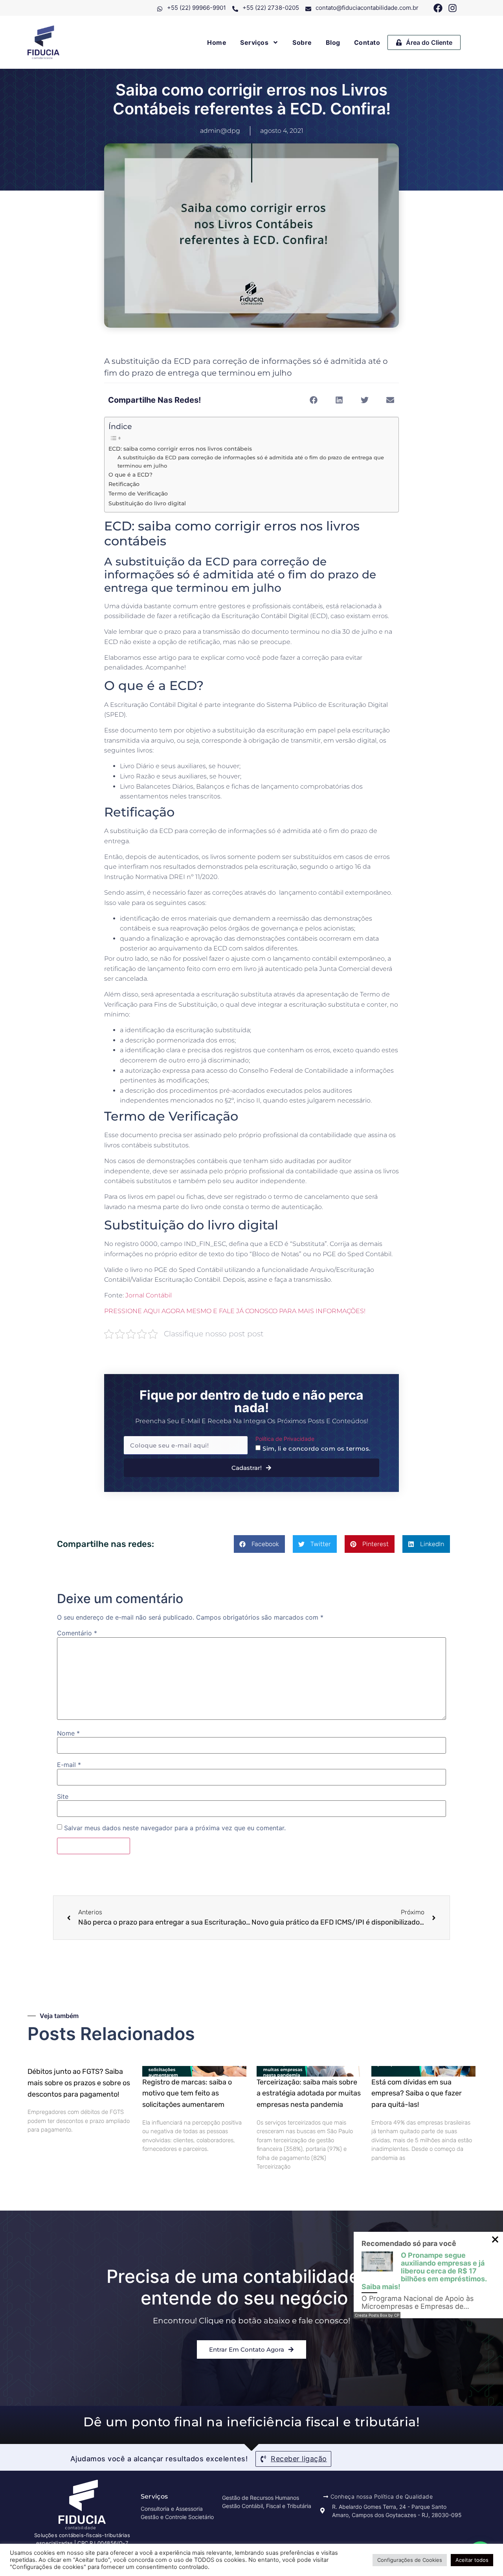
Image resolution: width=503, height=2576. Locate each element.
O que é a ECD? (130, 475)
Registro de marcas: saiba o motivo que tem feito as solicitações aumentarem (187, 2093)
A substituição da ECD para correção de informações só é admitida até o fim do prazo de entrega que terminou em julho (251, 461)
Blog (333, 42)
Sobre (302, 42)
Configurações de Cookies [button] (410, 2560)
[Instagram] (453, 8)
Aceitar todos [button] (472, 2560)
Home (217, 42)
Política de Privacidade (285, 1439)
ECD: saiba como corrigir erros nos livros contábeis (180, 449)
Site (63, 1796)
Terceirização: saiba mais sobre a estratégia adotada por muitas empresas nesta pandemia (309, 2093)
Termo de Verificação (138, 494)
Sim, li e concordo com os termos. (317, 1449)
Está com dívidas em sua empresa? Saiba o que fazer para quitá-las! (417, 2093)
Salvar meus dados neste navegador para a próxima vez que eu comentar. (175, 1828)
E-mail (69, 1765)
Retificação (124, 484)
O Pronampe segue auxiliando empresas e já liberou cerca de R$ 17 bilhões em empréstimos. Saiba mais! (424, 2271)
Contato (367, 42)
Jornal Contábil (149, 1295)
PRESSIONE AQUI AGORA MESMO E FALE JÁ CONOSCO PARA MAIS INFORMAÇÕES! (235, 1311)
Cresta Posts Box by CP (377, 2315)
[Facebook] (438, 8)
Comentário (77, 1633)
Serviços (254, 42)
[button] (313, 400)
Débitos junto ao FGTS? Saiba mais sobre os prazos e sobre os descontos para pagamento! (79, 2083)
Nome (68, 1733)
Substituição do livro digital (147, 503)
